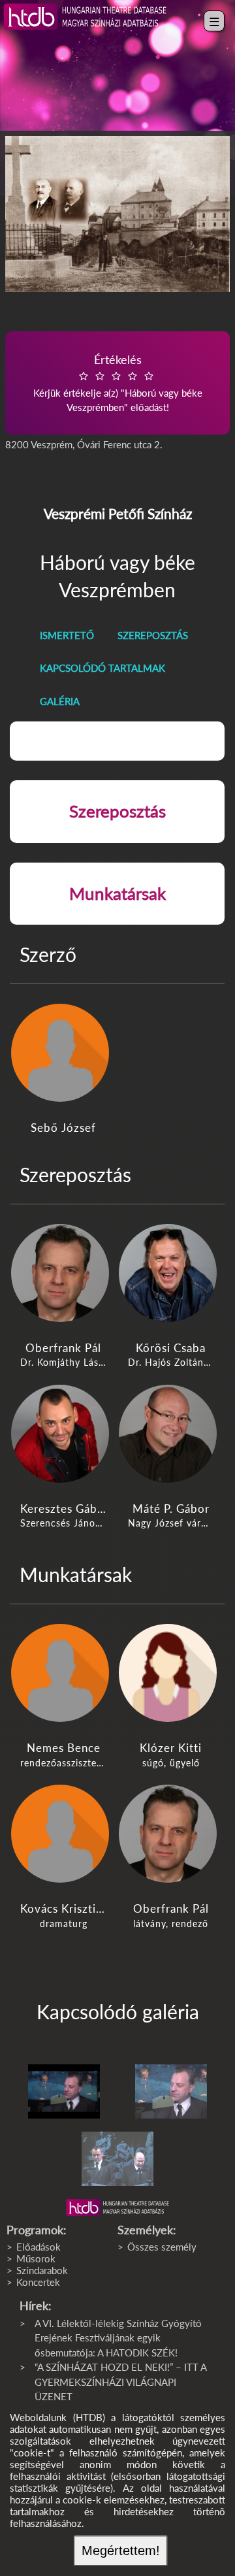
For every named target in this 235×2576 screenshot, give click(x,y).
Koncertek (38, 2282)
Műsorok (36, 2258)
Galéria (60, 701)
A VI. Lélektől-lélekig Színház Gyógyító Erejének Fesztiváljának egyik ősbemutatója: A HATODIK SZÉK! (118, 2338)
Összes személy (162, 2247)
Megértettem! (121, 2551)
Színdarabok (42, 2270)
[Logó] (117, 2207)
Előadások (39, 2247)
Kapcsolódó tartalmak (102, 668)
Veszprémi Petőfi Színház (118, 513)
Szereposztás (153, 635)
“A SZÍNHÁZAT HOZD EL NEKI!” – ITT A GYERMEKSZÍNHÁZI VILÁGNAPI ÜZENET (120, 2382)
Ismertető (67, 635)
